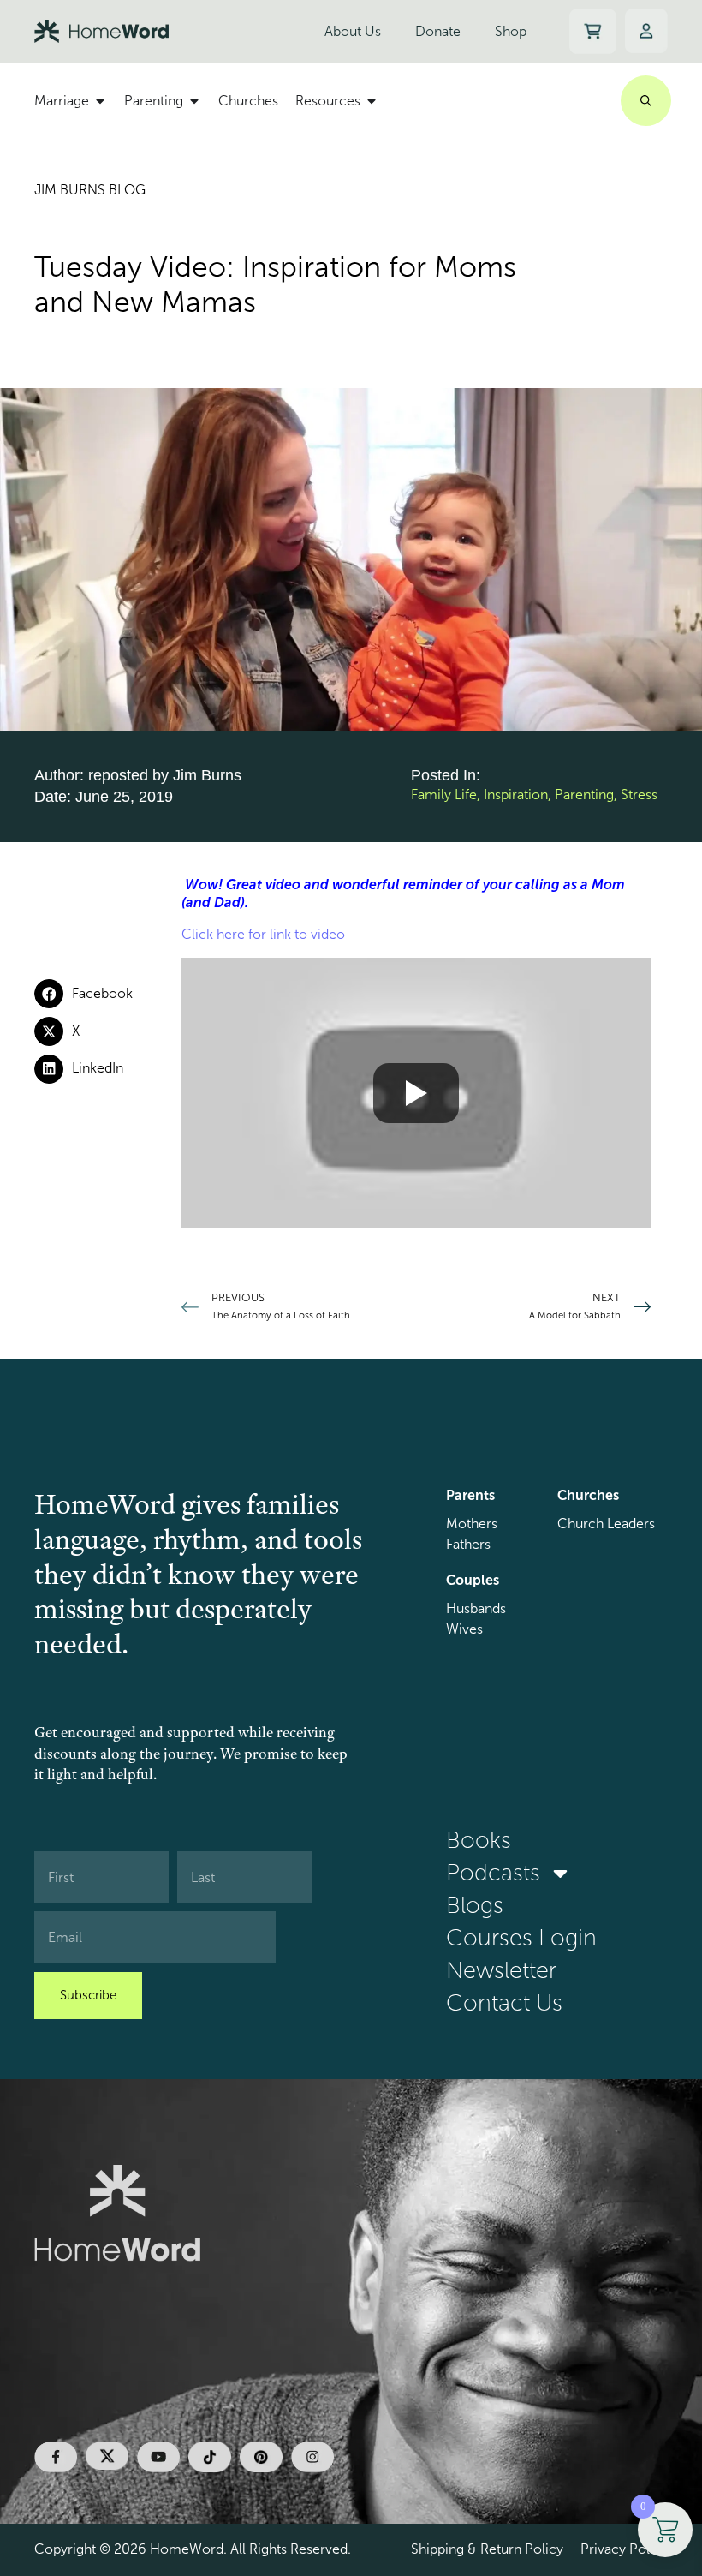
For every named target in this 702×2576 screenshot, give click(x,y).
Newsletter (501, 1970)
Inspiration (516, 795)
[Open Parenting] (194, 101)
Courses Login (521, 1938)
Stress (639, 795)
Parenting (584, 795)
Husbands (476, 1608)
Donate (438, 31)
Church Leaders (606, 1524)
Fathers (468, 1544)
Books (479, 1840)
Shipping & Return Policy (487, 2549)
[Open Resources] (372, 101)
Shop (511, 31)
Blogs (475, 1905)
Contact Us (504, 2003)
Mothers (472, 1524)
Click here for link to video (263, 934)
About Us (353, 31)
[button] (108, 994)
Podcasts (493, 1873)
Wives (464, 1629)
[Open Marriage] (100, 101)
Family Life (444, 795)
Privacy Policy (624, 2549)
